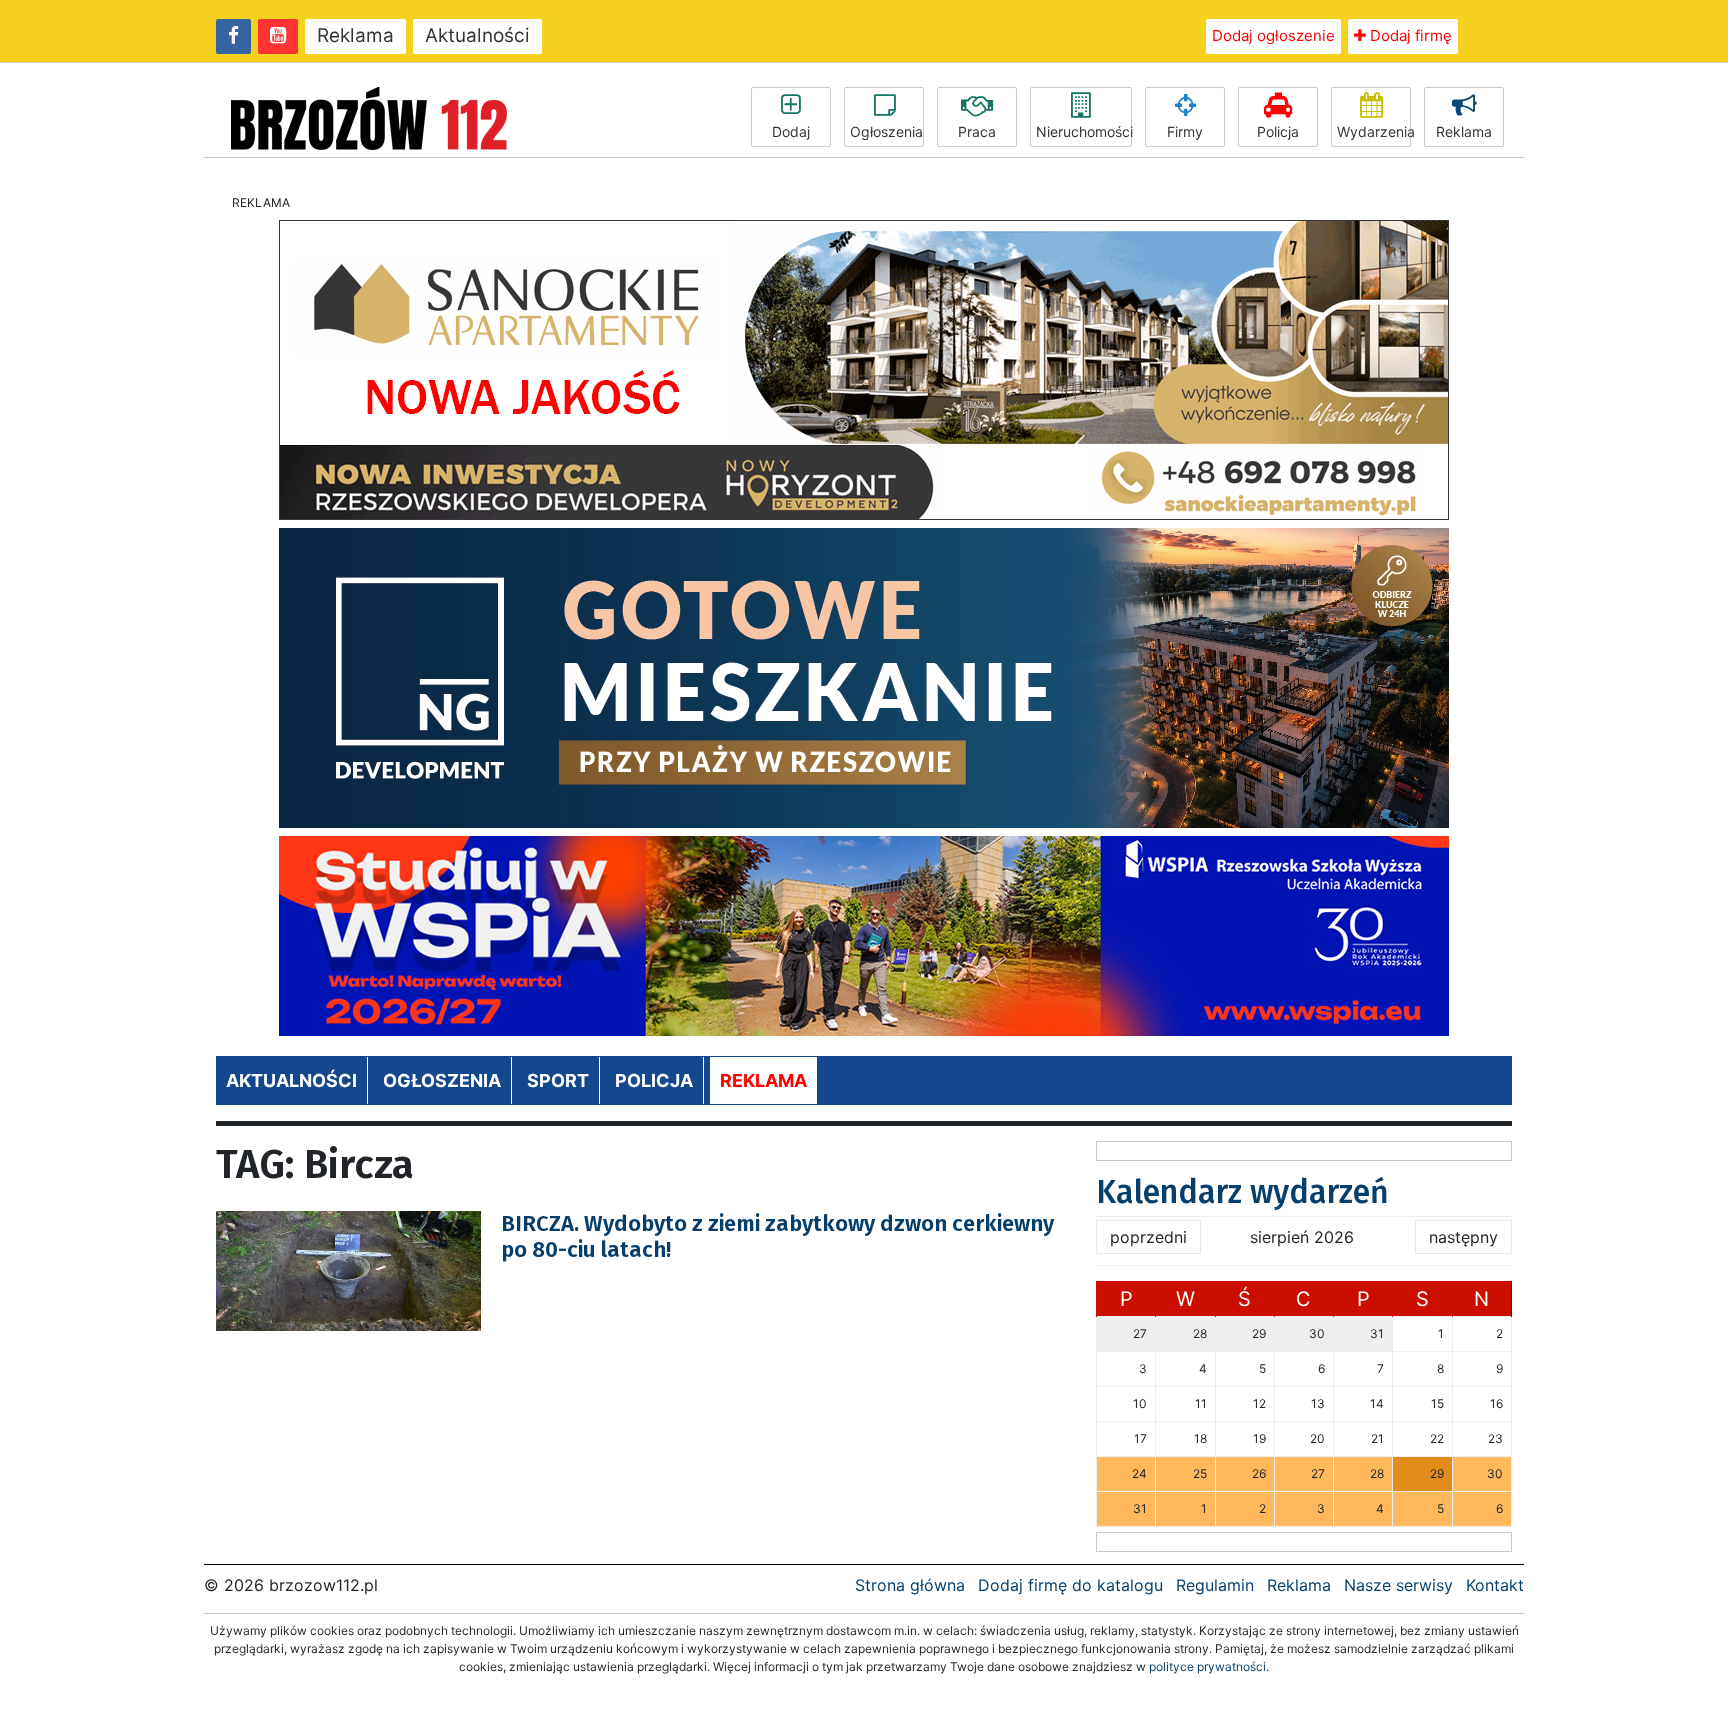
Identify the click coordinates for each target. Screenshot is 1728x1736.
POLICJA (654, 1080)
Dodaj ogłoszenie (1273, 35)
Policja (1278, 131)
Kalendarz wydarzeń (1242, 1192)
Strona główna (910, 1585)
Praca (977, 131)
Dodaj (791, 131)
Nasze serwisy (1398, 1585)
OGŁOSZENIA (442, 1080)
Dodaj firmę (1409, 35)
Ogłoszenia (886, 131)
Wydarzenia (1374, 131)
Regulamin (1215, 1585)
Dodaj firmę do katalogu (1070, 1585)
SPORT (558, 1080)
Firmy (1185, 131)
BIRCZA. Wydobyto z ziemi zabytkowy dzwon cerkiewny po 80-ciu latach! (777, 1236)
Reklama (355, 35)
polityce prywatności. (1209, 1666)
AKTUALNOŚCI (291, 1080)
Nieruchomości (1084, 131)
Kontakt (1495, 1585)
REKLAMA (763, 1080)
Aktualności (477, 35)
